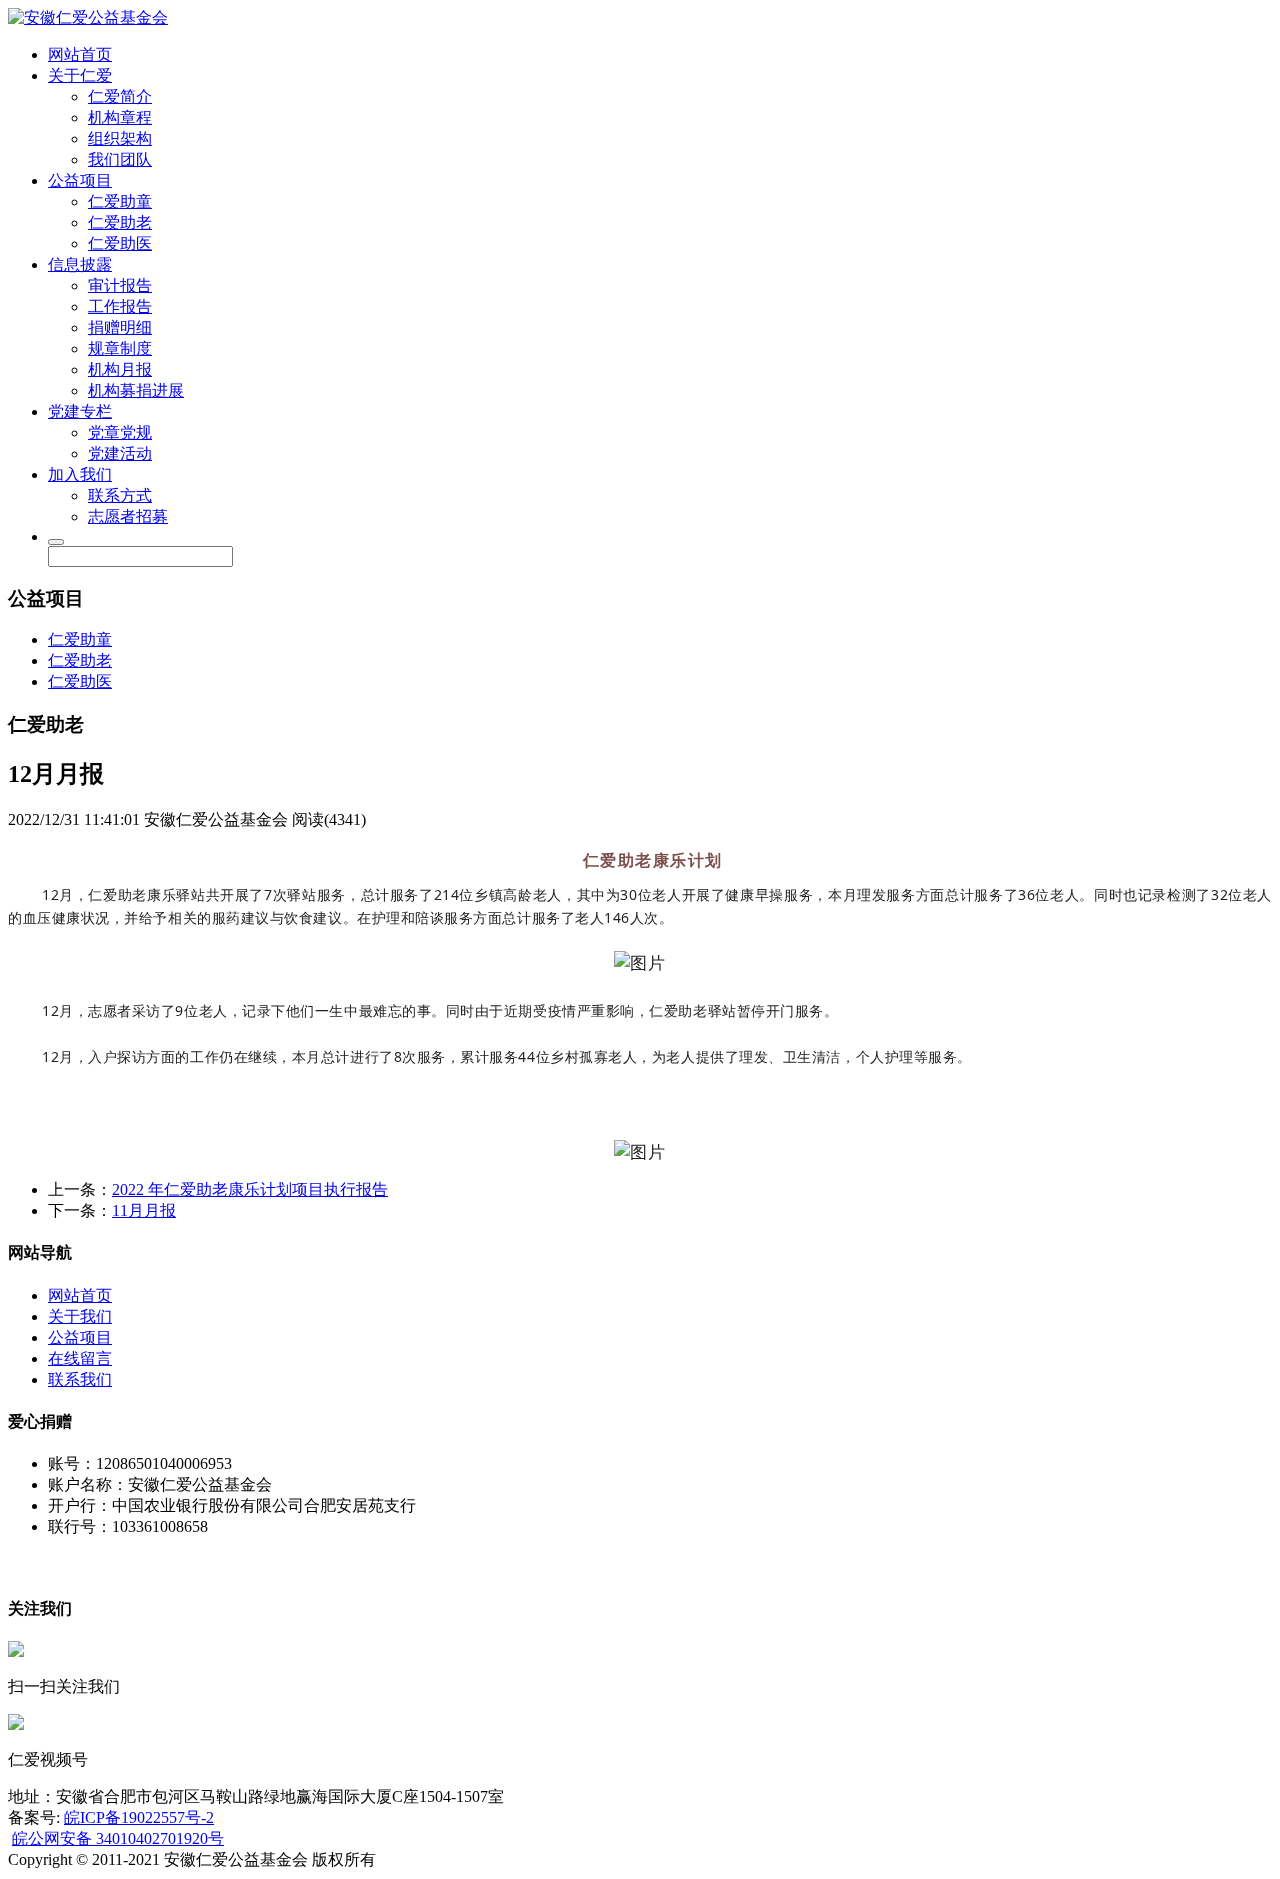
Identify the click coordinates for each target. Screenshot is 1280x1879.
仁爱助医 (120, 243)
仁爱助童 (120, 201)
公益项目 (80, 180)
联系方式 (120, 495)
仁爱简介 (120, 96)
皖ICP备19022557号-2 (139, 1817)
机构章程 (120, 117)
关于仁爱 (80, 75)
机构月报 (120, 369)
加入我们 (80, 474)
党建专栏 (80, 411)
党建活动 (120, 453)
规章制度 (120, 348)
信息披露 (80, 264)
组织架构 (120, 138)
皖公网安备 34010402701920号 (118, 1838)
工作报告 (120, 306)
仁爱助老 (120, 222)
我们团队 (120, 159)
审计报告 (120, 285)
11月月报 (144, 1210)
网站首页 (80, 54)
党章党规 (120, 432)
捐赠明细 (120, 327)
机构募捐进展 (136, 390)
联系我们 (80, 1379)
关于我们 (80, 1316)
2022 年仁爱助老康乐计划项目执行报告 (250, 1189)
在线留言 (80, 1358)
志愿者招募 (128, 516)
